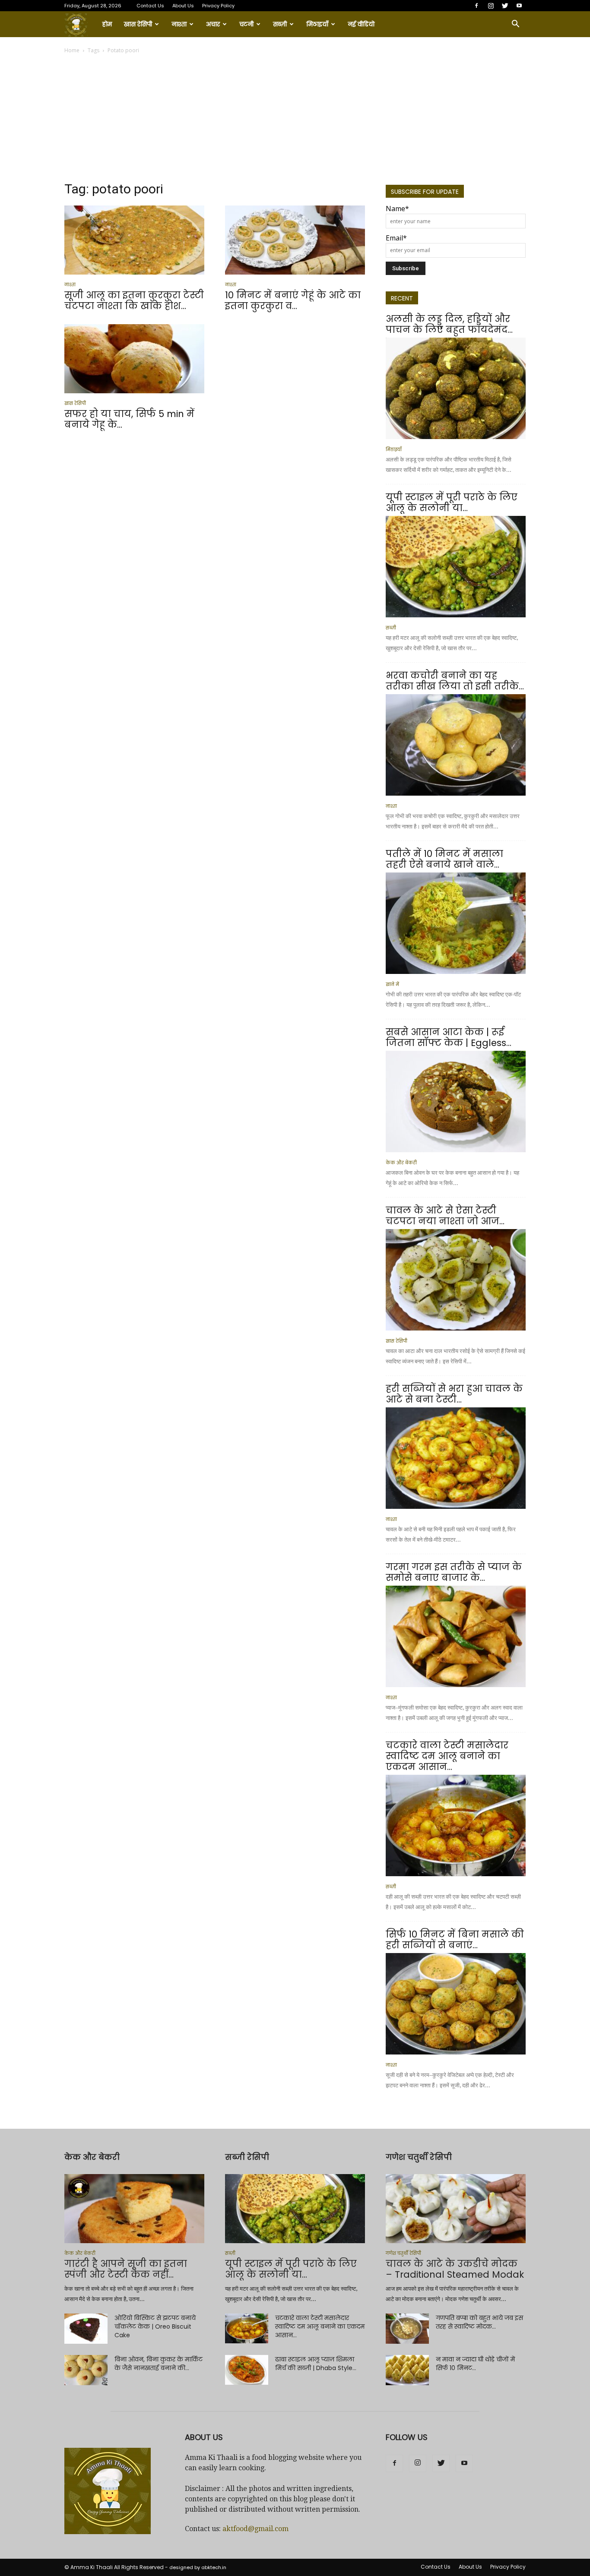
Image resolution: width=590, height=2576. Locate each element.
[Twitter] (505, 6)
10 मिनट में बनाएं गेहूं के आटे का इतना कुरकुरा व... (293, 300)
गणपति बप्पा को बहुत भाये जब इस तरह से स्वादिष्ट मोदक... (479, 2322)
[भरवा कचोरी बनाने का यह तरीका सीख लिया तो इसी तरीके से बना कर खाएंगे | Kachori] (456, 745)
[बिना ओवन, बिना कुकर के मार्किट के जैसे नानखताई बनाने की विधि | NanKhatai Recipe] (86, 2370)
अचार (213, 24)
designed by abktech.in (198, 2567)
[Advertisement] (295, 120)
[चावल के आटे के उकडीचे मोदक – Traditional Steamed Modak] (456, 2209)
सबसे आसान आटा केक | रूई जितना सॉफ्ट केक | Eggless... (449, 1037)
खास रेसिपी (138, 24)
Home (72, 50)
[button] (515, 24)
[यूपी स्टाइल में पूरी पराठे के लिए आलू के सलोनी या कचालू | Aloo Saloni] (456, 567)
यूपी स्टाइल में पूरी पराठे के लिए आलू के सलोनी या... (452, 503)
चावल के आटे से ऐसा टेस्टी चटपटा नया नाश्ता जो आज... (445, 1216)
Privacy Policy (218, 6)
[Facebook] (476, 6)
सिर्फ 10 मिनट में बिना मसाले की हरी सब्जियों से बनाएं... (455, 1940)
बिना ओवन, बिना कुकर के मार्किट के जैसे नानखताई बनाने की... (159, 2364)
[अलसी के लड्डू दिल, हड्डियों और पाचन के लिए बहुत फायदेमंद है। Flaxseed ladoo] (456, 388)
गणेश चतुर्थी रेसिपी (403, 2253)
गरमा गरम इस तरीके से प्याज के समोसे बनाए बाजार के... (454, 1572)
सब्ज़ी (280, 24)
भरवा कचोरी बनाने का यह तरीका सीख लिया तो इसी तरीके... (455, 681)
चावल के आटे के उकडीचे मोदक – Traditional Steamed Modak (455, 2269)
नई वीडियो (361, 24)
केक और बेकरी (401, 1163)
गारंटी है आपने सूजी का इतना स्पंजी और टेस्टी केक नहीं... (126, 2269)
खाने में (392, 985)
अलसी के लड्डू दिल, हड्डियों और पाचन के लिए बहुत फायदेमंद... (449, 324)
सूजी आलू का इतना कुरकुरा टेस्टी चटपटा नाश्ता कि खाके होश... (134, 300)
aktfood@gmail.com (255, 2529)
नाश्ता (179, 24)
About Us (183, 6)
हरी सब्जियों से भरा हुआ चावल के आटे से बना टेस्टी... (454, 1394)
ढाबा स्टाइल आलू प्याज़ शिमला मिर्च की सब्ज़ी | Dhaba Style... (316, 2364)
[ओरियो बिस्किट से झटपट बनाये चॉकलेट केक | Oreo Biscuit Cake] (86, 2329)
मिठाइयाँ (317, 24)
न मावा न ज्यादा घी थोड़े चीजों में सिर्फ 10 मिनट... (475, 2364)
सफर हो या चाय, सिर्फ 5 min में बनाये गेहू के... (129, 419)
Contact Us (150, 6)
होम (107, 24)
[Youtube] (519, 6)
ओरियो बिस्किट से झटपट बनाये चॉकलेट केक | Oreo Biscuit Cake (155, 2326)
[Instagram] (491, 6)
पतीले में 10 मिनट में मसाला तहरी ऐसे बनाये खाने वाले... (444, 859)
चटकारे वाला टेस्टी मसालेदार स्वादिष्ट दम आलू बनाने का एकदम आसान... (447, 1756)
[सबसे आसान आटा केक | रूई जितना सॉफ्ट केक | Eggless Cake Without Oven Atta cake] (456, 1102)
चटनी (246, 24)
